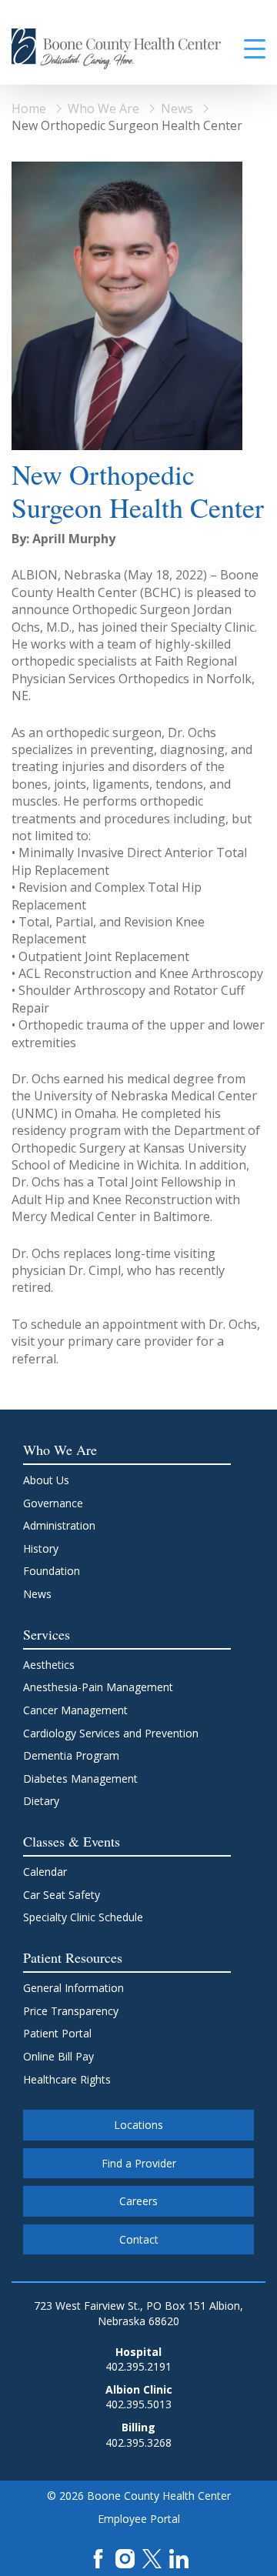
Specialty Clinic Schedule (83, 1917)
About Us (46, 1480)
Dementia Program (71, 1755)
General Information (73, 1988)
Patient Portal (57, 2033)
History (41, 1548)
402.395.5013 (138, 2404)
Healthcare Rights (67, 2079)
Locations (138, 2125)
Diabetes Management (80, 1779)
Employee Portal (139, 2519)
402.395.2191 (138, 2366)
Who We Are (103, 108)
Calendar (45, 1872)
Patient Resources (73, 1957)
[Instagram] (125, 2558)
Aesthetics (49, 1665)
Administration (59, 1525)
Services (47, 1634)
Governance (53, 1503)
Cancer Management (75, 1710)
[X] (152, 2558)
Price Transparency (71, 2011)
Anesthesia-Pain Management (98, 1687)
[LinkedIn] (179, 2558)
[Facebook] (98, 2558)
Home (29, 108)
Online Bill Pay (58, 2056)
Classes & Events (72, 1841)
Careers (138, 2201)
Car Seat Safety (62, 1895)
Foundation (52, 1571)
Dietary (41, 1801)
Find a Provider (139, 2163)
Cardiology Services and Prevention (111, 1733)
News (177, 108)
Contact (139, 2239)
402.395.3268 (138, 2443)
